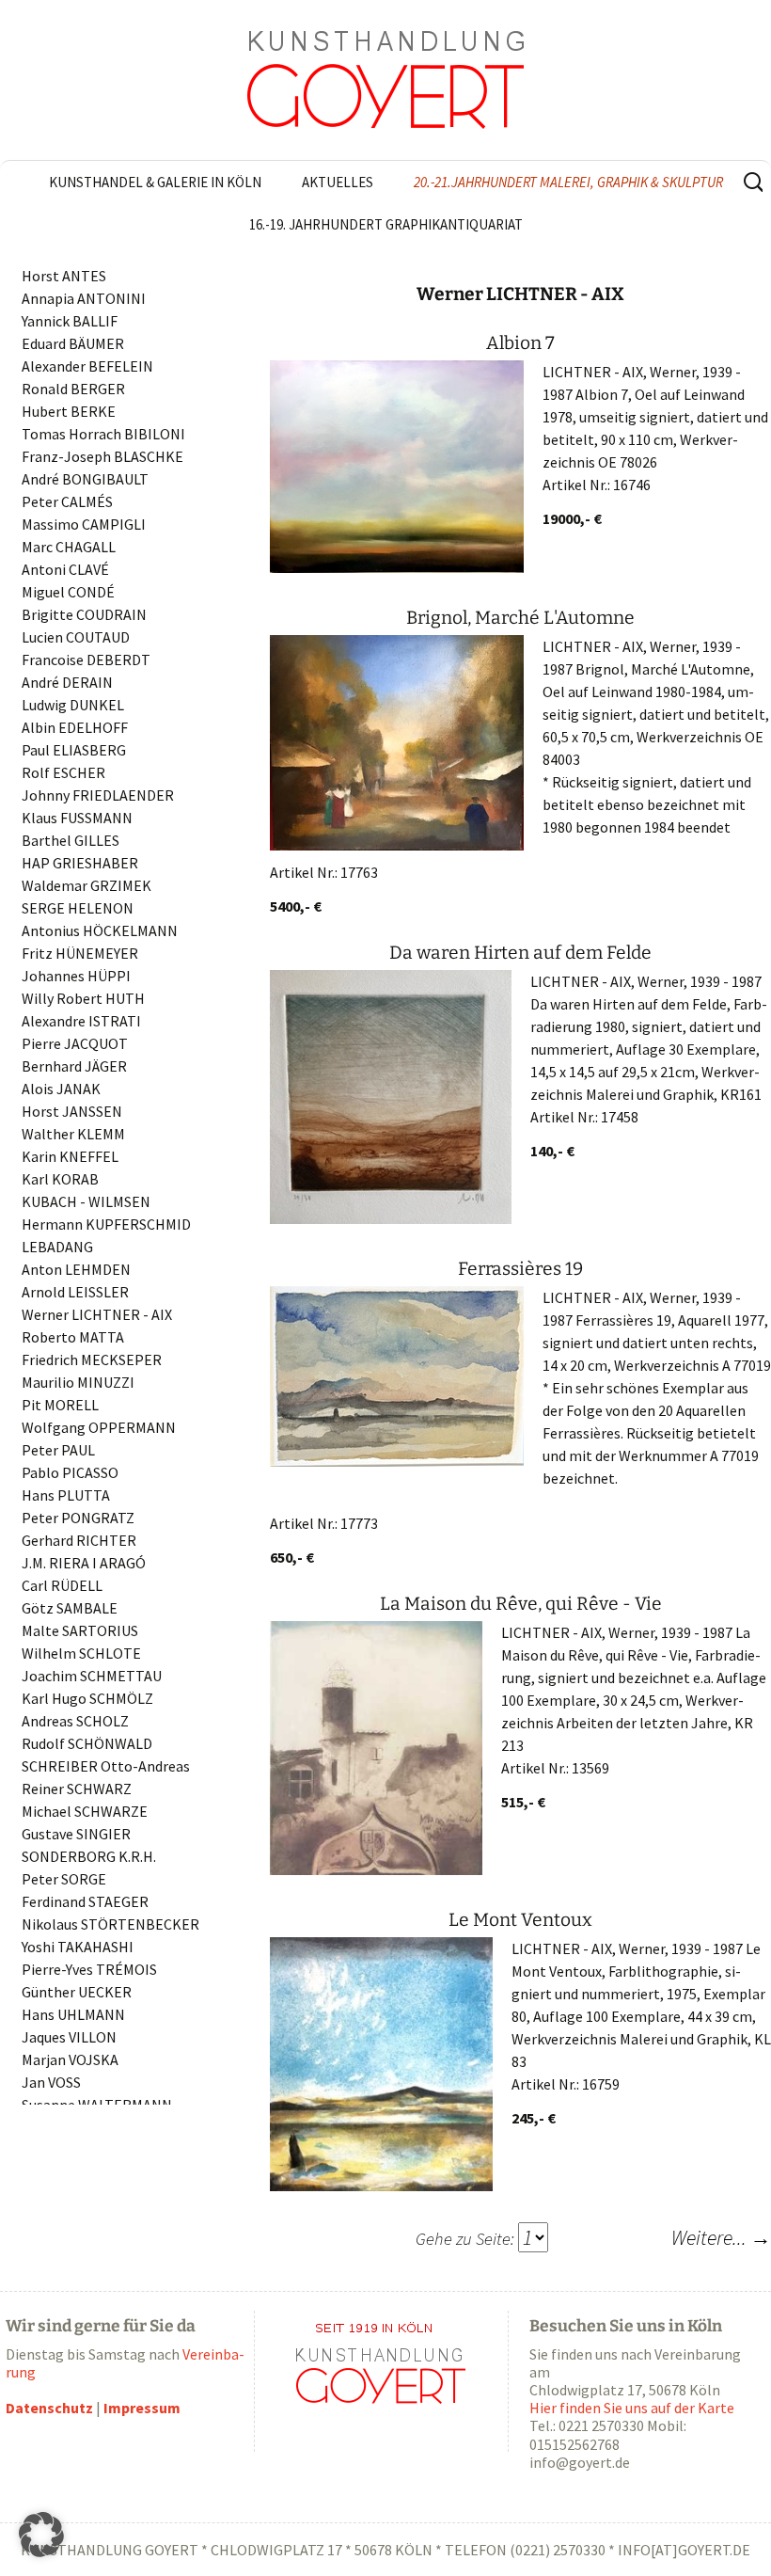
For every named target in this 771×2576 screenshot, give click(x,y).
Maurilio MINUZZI (78, 1382)
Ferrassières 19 (520, 1269)
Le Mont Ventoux (520, 1920)
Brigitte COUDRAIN (84, 614)
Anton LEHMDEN (76, 1269)
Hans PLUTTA (66, 1495)
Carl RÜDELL (62, 1585)
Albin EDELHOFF (75, 727)
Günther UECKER (77, 1992)
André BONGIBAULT (85, 479)
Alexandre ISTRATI (81, 1021)
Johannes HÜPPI (76, 976)
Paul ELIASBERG (74, 750)
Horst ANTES (64, 276)
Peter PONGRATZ (78, 1518)
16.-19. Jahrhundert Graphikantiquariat (386, 224)
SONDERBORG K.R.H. (89, 1856)
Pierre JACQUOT (75, 1043)
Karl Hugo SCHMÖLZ (87, 1698)
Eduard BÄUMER (73, 343)
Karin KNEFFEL (70, 1156)
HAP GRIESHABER (80, 863)
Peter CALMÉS (67, 501)
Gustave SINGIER (76, 1834)
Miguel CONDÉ (68, 592)
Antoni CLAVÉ (65, 569)
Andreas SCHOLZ (75, 1721)
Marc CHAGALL (69, 547)
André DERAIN (67, 682)
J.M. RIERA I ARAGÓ (84, 1563)
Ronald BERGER (73, 389)
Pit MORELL (60, 1405)
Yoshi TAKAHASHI (78, 1947)
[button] (41, 2535)
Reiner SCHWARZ (77, 1789)
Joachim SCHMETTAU (92, 1676)
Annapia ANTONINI (84, 298)
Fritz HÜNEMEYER (80, 953)
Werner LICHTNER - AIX (97, 1314)
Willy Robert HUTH (83, 998)
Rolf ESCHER (63, 772)
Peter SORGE (64, 1879)
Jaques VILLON (69, 2037)
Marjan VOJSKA (70, 2059)
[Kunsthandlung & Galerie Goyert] (385, 80)
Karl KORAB (60, 1179)
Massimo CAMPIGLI (84, 524)
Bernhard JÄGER (74, 1066)
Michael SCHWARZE (85, 1811)
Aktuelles (338, 182)
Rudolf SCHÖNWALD (87, 1743)
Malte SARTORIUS (80, 1630)
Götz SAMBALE (70, 1608)
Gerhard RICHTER (79, 1540)
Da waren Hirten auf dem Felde (520, 953)
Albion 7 (520, 343)
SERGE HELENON (78, 908)
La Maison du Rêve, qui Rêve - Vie (521, 1604)
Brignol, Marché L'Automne (520, 618)
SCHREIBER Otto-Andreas (106, 1766)
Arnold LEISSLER (75, 1292)
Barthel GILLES (71, 840)
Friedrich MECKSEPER (92, 1360)
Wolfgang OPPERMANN (99, 1427)
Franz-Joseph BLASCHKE (102, 456)
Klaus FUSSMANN (77, 818)
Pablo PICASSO (70, 1472)
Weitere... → (721, 2237)
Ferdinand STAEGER (85, 1901)
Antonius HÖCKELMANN (100, 930)
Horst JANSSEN (72, 1111)
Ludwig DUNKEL (73, 705)
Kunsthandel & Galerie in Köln (155, 182)
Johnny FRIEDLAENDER (98, 795)
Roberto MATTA (73, 1337)
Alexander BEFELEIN (87, 366)
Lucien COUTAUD (76, 637)
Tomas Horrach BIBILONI (103, 434)
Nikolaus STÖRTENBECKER (110, 1924)
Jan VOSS (51, 2082)
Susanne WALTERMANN (97, 2105)
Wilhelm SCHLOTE (81, 1653)
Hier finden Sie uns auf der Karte (632, 2408)
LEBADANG (57, 1247)
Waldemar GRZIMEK (87, 885)
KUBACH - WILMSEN (86, 1201)
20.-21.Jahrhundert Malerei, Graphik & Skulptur (568, 182)
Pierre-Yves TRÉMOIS (89, 1969)
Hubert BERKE (69, 411)
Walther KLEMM (73, 1134)
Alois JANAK (61, 1089)
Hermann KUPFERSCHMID (106, 1224)
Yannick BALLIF (70, 321)
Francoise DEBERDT (86, 660)
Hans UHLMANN (73, 2014)
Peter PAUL (58, 1450)
